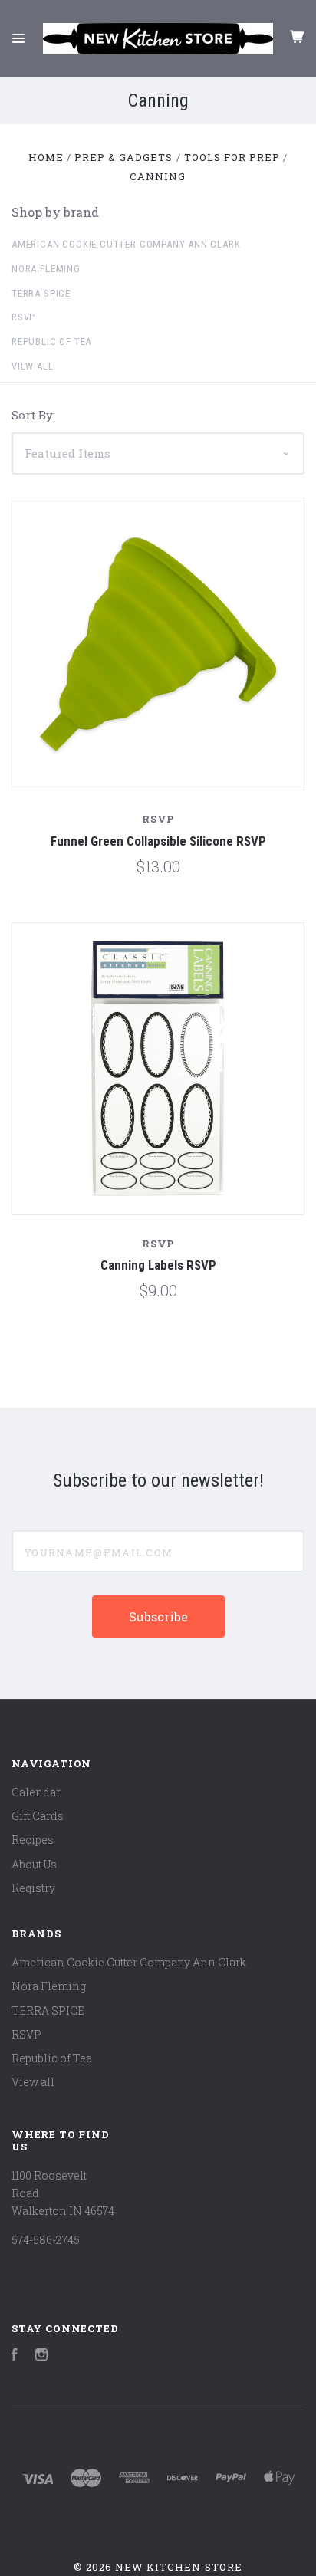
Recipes (33, 1840)
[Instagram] (41, 2356)
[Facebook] (15, 2356)
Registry (33, 1888)
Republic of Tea (51, 342)
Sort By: (33, 415)
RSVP (23, 317)
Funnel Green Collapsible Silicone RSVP (158, 841)
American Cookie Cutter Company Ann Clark (126, 244)
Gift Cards (38, 1816)
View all (33, 366)
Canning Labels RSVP (158, 1265)
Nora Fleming (46, 269)
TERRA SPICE (41, 293)
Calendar (36, 1792)
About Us (34, 1864)
